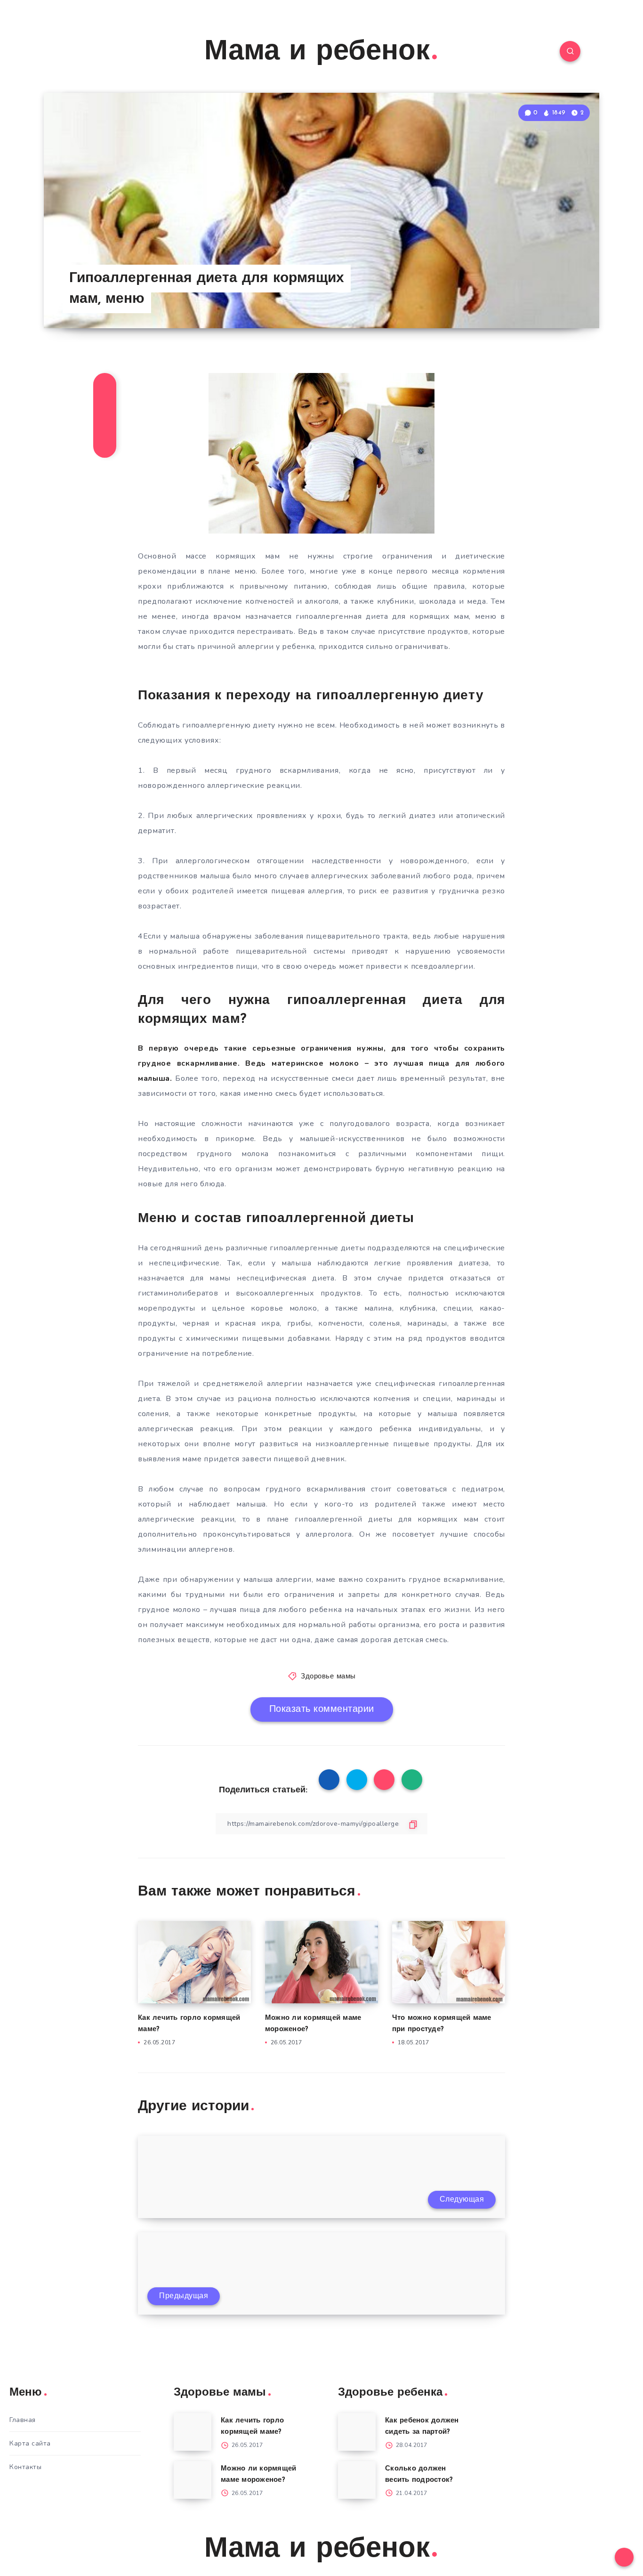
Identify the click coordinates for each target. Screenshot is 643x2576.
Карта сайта (30, 2443)
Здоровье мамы (328, 1677)
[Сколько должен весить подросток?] (357, 2480)
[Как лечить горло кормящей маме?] (193, 2432)
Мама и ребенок (317, 52)
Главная (23, 2420)
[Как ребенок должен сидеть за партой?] (357, 2432)
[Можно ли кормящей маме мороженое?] (193, 2480)
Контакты (25, 2467)
